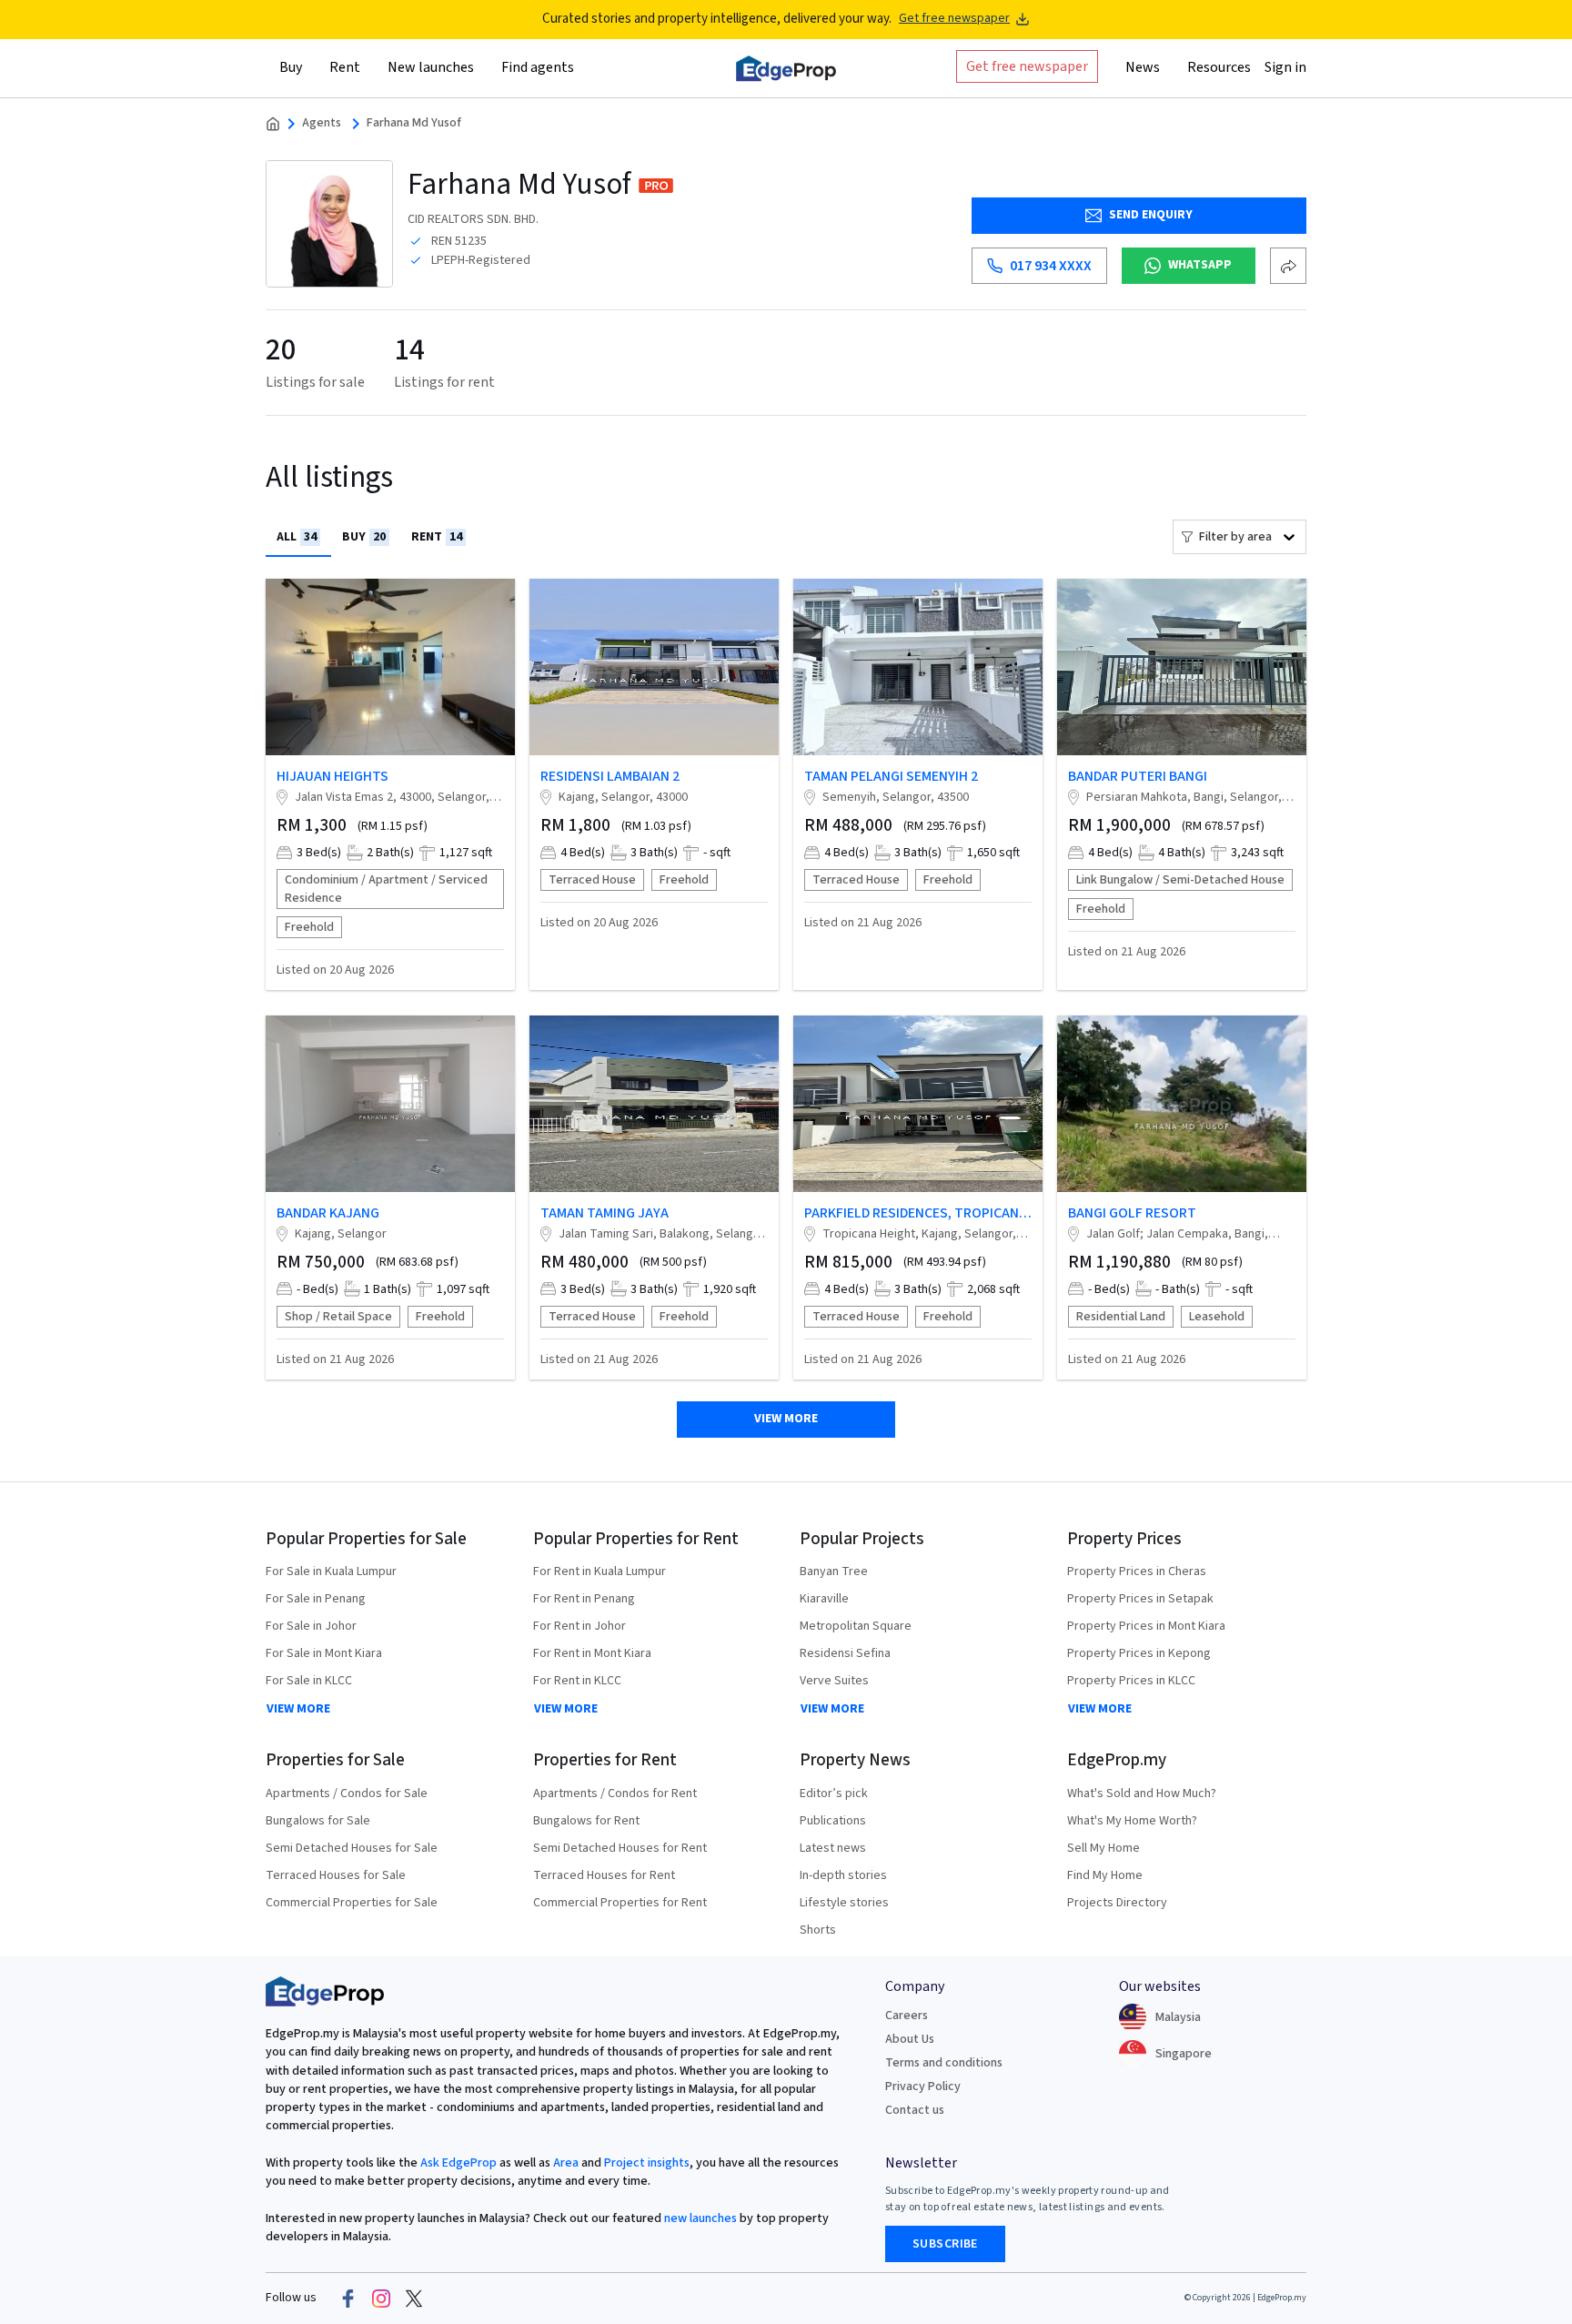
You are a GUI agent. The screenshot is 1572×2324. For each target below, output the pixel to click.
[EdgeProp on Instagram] (381, 2299)
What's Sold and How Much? (1142, 1794)
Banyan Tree (834, 1571)
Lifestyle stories (844, 1903)
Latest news (833, 1848)
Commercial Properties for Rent (620, 1903)
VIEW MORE (298, 1709)
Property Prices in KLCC (1131, 1681)
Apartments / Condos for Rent (615, 1794)
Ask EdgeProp (458, 2163)
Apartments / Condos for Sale (347, 1794)
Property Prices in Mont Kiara (1146, 1626)
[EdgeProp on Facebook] (348, 2299)
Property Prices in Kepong (1139, 1653)
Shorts (818, 1930)
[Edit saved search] (1288, 266)
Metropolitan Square (856, 1626)
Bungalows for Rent (586, 1821)
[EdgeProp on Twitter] (414, 2299)
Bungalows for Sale (318, 1821)
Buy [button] (291, 66)
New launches (431, 66)
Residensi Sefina (845, 1653)
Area (564, 2163)
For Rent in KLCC (577, 1681)
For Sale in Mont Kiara (324, 1653)
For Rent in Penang (584, 1599)
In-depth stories (843, 1875)
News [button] (1143, 66)
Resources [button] (1219, 66)
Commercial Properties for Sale (352, 1903)
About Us (910, 2039)
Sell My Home (1103, 1848)
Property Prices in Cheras (1137, 1571)
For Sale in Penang (316, 1599)
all (297, 537)
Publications (833, 1821)
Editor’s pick (834, 1794)
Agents (322, 123)
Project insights (645, 2163)
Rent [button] (345, 66)
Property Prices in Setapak (1140, 1599)
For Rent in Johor (579, 1626)
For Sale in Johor (311, 1626)
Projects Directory (1117, 1903)
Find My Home (1105, 1875)
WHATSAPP (1200, 265)
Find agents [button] (538, 66)
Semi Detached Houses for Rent (620, 1848)
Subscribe (945, 2244)
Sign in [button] (1285, 66)
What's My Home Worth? (1132, 1821)
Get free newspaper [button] (1027, 66)
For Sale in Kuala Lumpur (331, 1571)
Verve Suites (834, 1681)
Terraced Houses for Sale (336, 1875)
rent (437, 537)
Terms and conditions (944, 2063)
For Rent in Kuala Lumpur (600, 1571)
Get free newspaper (954, 19)
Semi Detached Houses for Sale (352, 1848)
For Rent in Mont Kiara (592, 1653)
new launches (700, 2218)
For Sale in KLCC (309, 1681)
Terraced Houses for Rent (604, 1875)
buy (364, 537)
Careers (907, 2016)
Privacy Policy (923, 2087)
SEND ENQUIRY (1151, 215)
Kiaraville (824, 1599)
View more (786, 1419)
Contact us (915, 2110)
